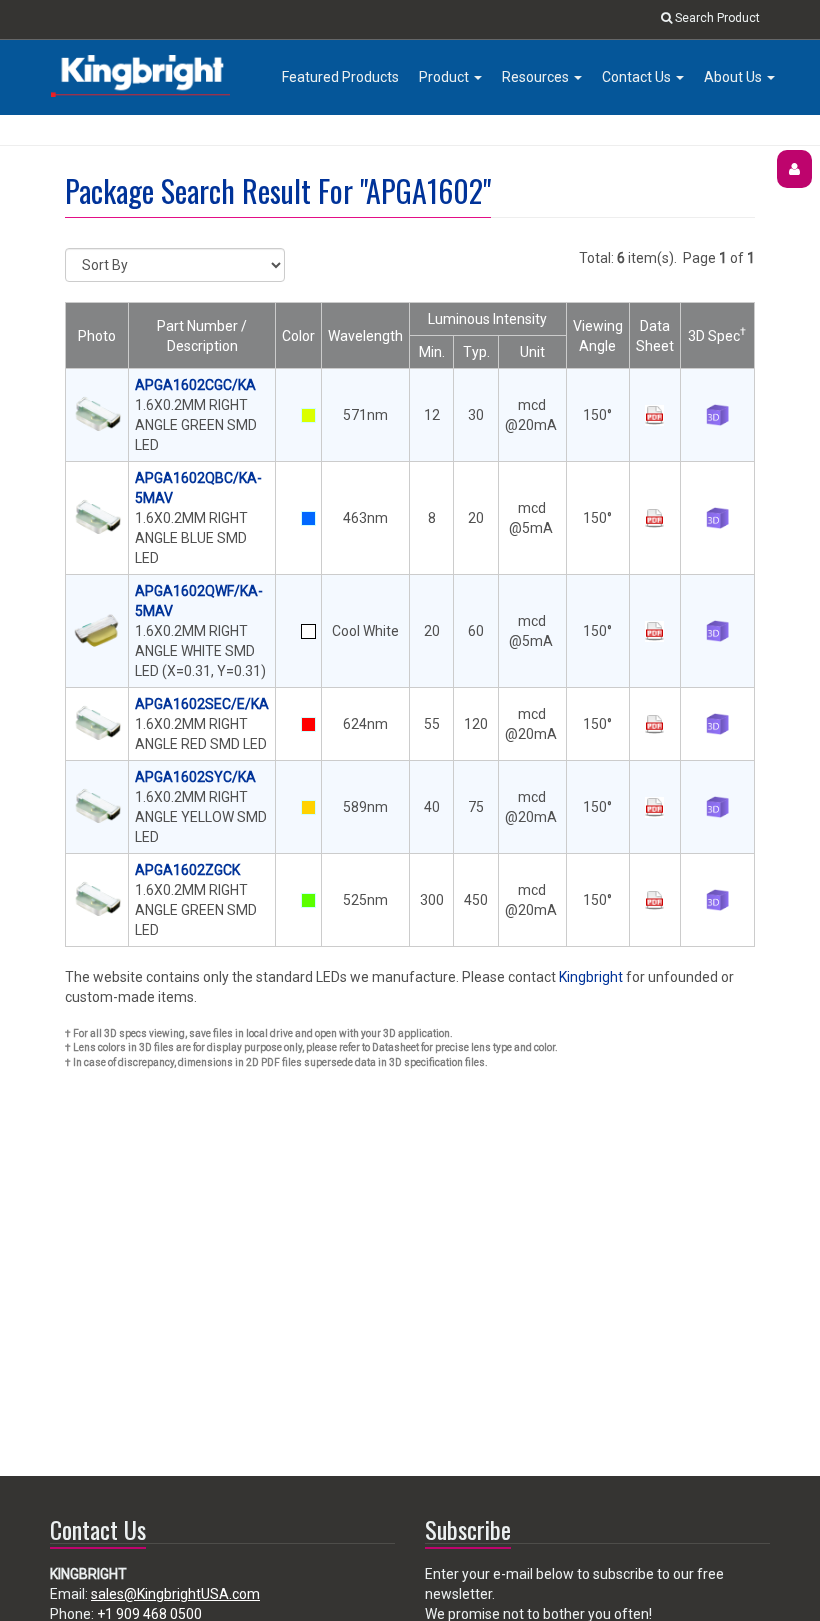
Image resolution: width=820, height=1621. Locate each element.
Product (445, 77)
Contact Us (638, 77)
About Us (734, 77)
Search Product (716, 18)
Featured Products (340, 77)
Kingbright (591, 977)
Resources (537, 77)
